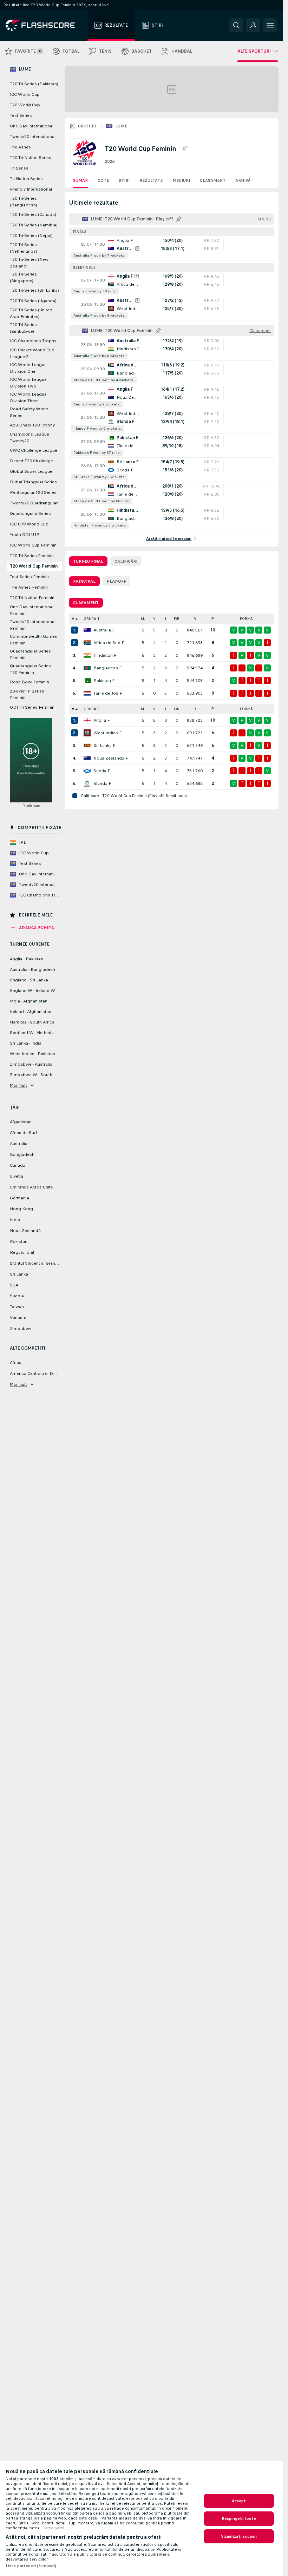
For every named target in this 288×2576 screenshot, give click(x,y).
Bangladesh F (107, 668)
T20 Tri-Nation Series (31, 158)
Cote (103, 180)
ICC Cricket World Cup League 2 (32, 353)
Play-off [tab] (116, 581)
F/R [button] (177, 619)
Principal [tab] (84, 581)
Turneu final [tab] (88, 561)
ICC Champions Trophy (33, 341)
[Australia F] (87, 630)
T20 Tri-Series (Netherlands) (24, 248)
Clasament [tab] (86, 603)
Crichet (88, 126)
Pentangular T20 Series (33, 492)
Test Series (21, 115)
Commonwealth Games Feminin (34, 640)
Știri (124, 180)
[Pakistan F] (87, 681)
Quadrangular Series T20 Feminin (30, 669)
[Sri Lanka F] (87, 746)
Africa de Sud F (109, 643)
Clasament (213, 180)
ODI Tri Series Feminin (32, 707)
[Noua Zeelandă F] (87, 758)
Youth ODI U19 (24, 535)
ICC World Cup (25, 94)
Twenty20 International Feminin (33, 625)
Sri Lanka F (104, 746)
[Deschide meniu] (270, 25)
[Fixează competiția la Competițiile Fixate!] (185, 148)
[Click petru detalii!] (172, 248)
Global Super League (31, 471)
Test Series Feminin (29, 577)
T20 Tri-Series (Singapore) (23, 277)
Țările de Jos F (108, 693)
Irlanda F (102, 783)
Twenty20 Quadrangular (34, 503)
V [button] (154, 619)
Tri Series (19, 168)
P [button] (213, 619)
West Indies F (107, 733)
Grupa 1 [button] (91, 619)
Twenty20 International (33, 137)
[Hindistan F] (87, 655)
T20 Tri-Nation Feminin (32, 598)
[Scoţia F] (87, 771)
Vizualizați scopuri (239, 2536)
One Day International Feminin (32, 610)
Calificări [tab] (126, 561)
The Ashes (20, 147)
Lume (121, 126)
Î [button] (166, 619)
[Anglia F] (87, 720)
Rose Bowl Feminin (30, 682)
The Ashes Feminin (29, 587)
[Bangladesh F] (87, 668)
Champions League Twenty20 (30, 438)
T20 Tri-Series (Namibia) (34, 225)
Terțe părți (53, 2528)
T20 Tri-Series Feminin (32, 556)
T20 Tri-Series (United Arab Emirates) (31, 313)
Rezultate (151, 180)
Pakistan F (104, 681)
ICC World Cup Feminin (33, 545)
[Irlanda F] (87, 783)
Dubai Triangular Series (33, 482)
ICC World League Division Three (28, 398)
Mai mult (18, 1085)
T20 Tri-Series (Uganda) (33, 301)
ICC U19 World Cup (29, 524)
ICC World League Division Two (28, 383)
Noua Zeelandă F (111, 758)
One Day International (32, 126)
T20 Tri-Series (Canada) (33, 214)
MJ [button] (143, 619)
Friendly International (31, 189)
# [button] (73, 619)
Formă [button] (246, 619)
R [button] (195, 619)
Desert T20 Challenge (31, 461)
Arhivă (243, 180)
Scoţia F (102, 771)
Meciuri (181, 180)
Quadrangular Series (30, 514)
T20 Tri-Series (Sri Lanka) (34, 290)
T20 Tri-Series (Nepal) (31, 236)
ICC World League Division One (28, 368)
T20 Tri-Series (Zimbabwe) (23, 328)
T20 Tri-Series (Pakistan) (34, 84)
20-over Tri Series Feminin (27, 694)
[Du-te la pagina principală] (45, 25)
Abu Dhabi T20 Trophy (32, 425)
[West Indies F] (87, 733)
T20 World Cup (25, 105)
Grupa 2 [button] (91, 709)
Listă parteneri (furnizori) (31, 2566)
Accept (239, 2501)
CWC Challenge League (34, 450)
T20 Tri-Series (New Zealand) (29, 263)
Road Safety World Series (29, 412)
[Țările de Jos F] (87, 693)
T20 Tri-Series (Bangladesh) (24, 202)
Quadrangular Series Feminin (30, 654)
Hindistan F (105, 655)
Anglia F (102, 720)
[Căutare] (236, 25)
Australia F (104, 630)
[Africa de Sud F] (87, 643)
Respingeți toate (239, 2518)
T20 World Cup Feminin (34, 566)
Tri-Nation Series (26, 179)
